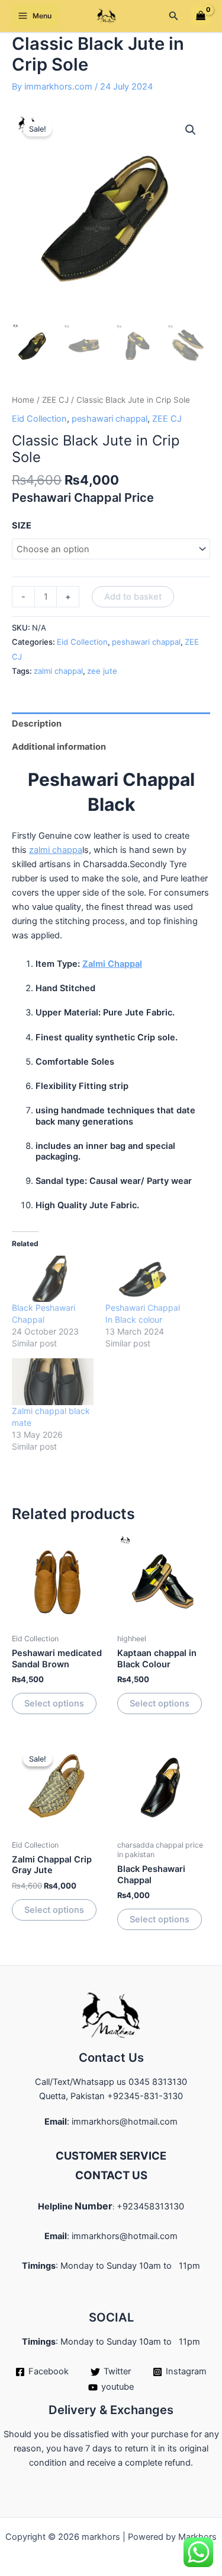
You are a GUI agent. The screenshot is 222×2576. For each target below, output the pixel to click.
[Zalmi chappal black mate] (53, 1382)
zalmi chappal (58, 671)
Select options (54, 1703)
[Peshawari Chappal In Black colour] (146, 1279)
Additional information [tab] (59, 747)
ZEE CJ (55, 400)
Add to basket (133, 597)
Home (23, 400)
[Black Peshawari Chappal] (53, 1279)
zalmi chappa (56, 850)
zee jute (102, 671)
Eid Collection (39, 419)
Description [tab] (37, 724)
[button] (174, 16)
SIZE (22, 526)
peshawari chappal (110, 419)
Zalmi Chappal (112, 964)
